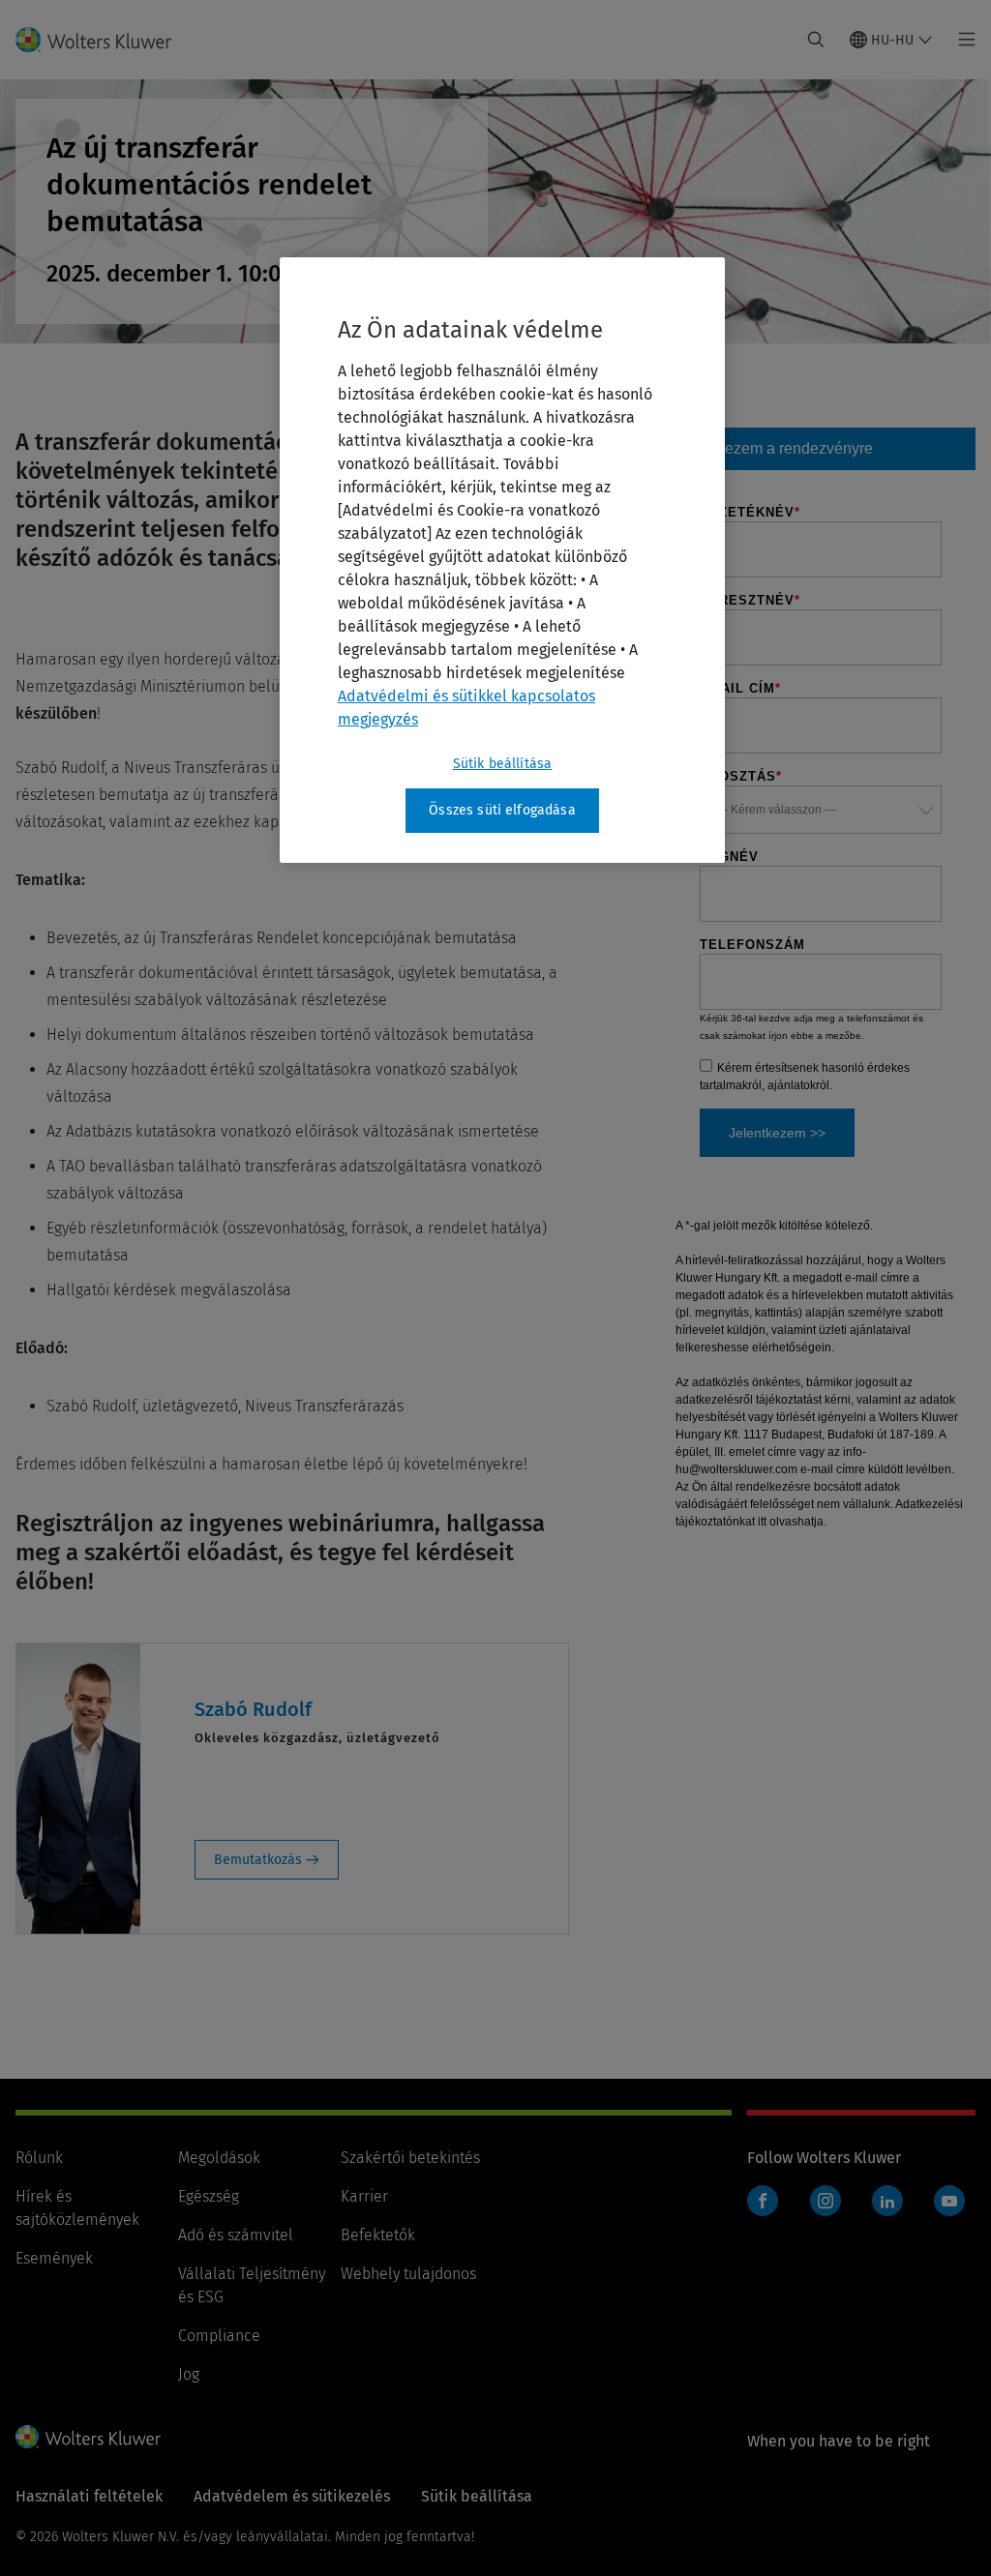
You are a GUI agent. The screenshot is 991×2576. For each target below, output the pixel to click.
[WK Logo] (88, 2437)
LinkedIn (887, 2201)
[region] (502, 560)
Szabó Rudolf (253, 1709)
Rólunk (39, 2158)
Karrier (364, 2196)
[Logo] (105, 40)
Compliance (219, 2336)
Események (54, 2258)
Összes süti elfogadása (502, 810)
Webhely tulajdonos (408, 2274)
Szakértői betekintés (410, 2158)
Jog (189, 2374)
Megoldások (219, 2158)
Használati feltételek (89, 2496)
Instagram (826, 2201)
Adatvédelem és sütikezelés (292, 2496)
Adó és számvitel (236, 2235)
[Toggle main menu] (961, 40)
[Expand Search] (816, 40)
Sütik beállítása (503, 764)
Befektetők (378, 2235)
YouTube (949, 2201)
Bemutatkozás (260, 1860)
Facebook (763, 2201)
